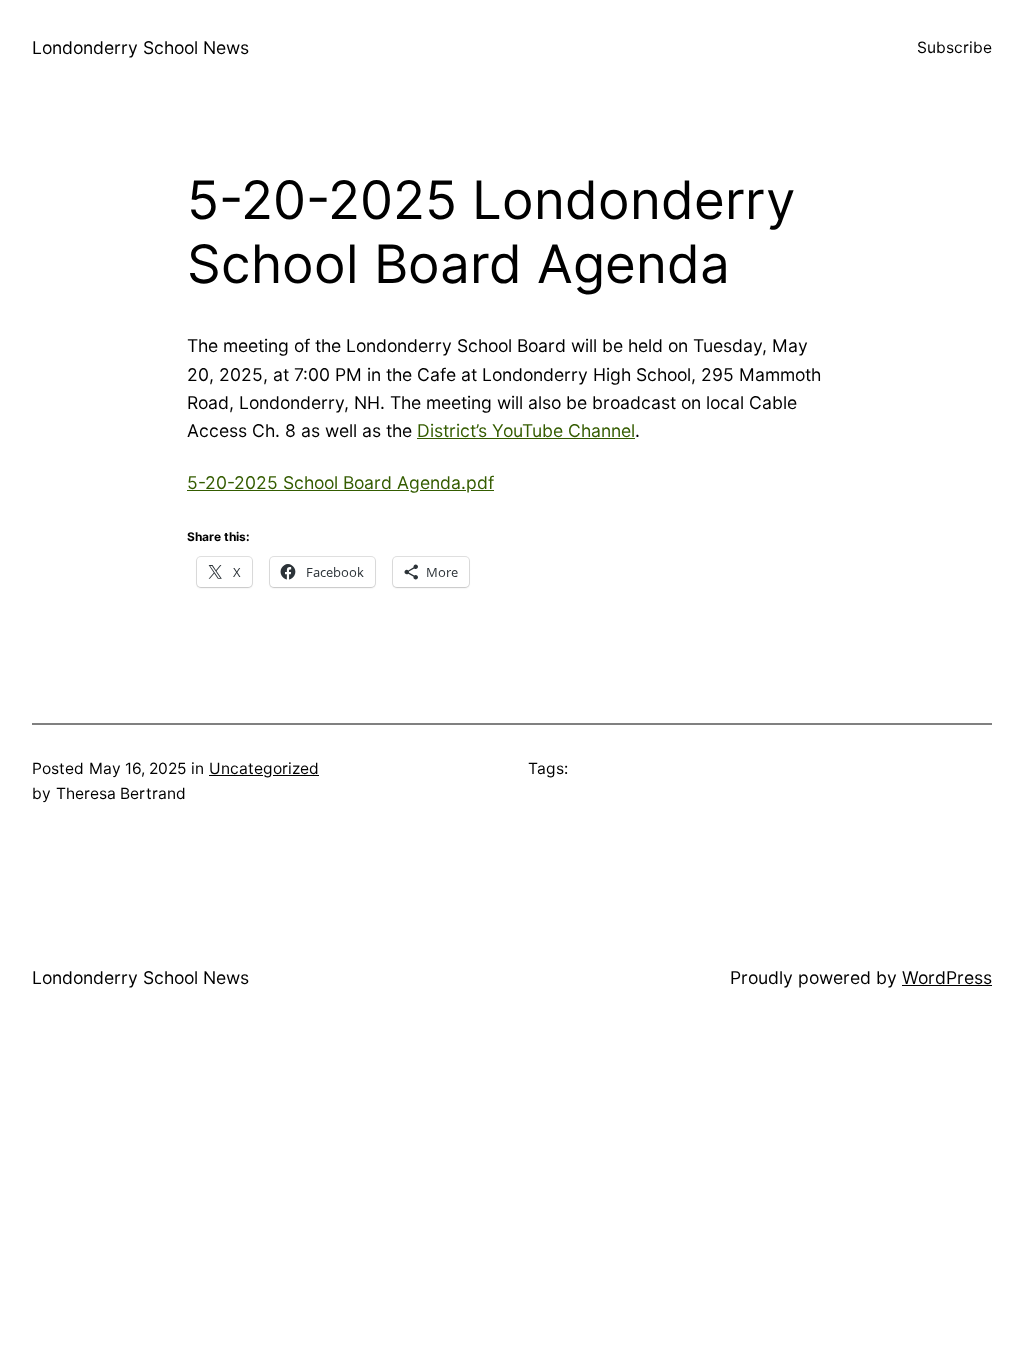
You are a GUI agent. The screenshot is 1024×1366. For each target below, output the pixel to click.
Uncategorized (264, 768)
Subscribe (954, 47)
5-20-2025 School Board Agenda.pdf (340, 482)
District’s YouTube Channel (526, 430)
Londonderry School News (140, 47)
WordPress (947, 977)
